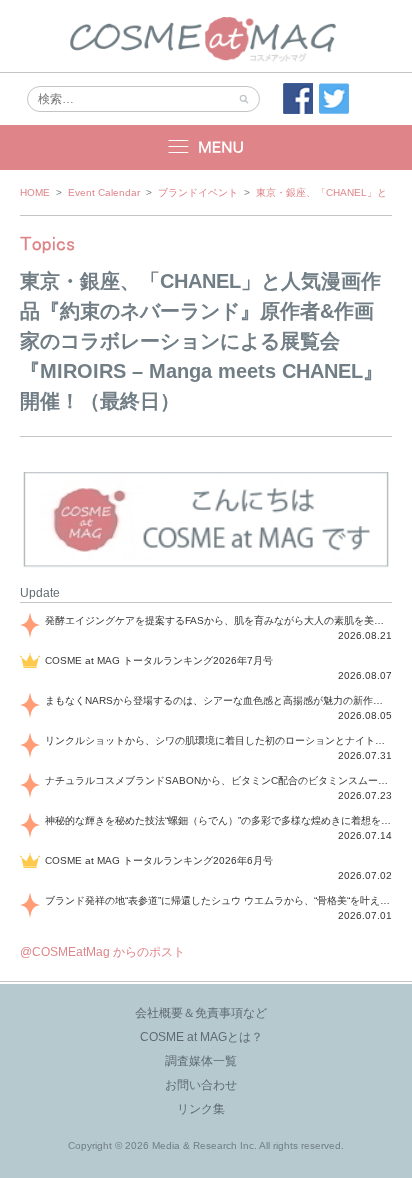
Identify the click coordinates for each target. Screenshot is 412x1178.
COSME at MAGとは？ (201, 1037)
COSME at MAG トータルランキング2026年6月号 (159, 860)
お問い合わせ (201, 1085)
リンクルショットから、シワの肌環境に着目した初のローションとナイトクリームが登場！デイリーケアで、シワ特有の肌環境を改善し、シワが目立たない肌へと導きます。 (218, 740)
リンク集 (201, 1109)
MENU (206, 147)
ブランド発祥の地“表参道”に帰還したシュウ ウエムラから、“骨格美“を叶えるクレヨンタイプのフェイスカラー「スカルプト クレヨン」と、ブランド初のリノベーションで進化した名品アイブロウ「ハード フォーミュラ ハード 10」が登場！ (218, 900)
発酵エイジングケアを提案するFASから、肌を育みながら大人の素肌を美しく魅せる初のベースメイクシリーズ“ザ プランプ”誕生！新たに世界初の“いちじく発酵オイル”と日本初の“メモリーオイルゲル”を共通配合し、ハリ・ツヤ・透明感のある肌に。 (218, 620)
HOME (35, 192)
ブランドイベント (198, 192)
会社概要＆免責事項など (201, 1013)
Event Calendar (104, 192)
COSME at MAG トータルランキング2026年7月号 (159, 660)
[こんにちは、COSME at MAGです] (206, 565)
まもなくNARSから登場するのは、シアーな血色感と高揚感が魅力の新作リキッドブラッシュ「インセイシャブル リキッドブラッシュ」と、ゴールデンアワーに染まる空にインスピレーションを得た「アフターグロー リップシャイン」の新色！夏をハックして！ (218, 700)
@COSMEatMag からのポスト (102, 952)
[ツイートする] (334, 99)
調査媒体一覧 (201, 1061)
